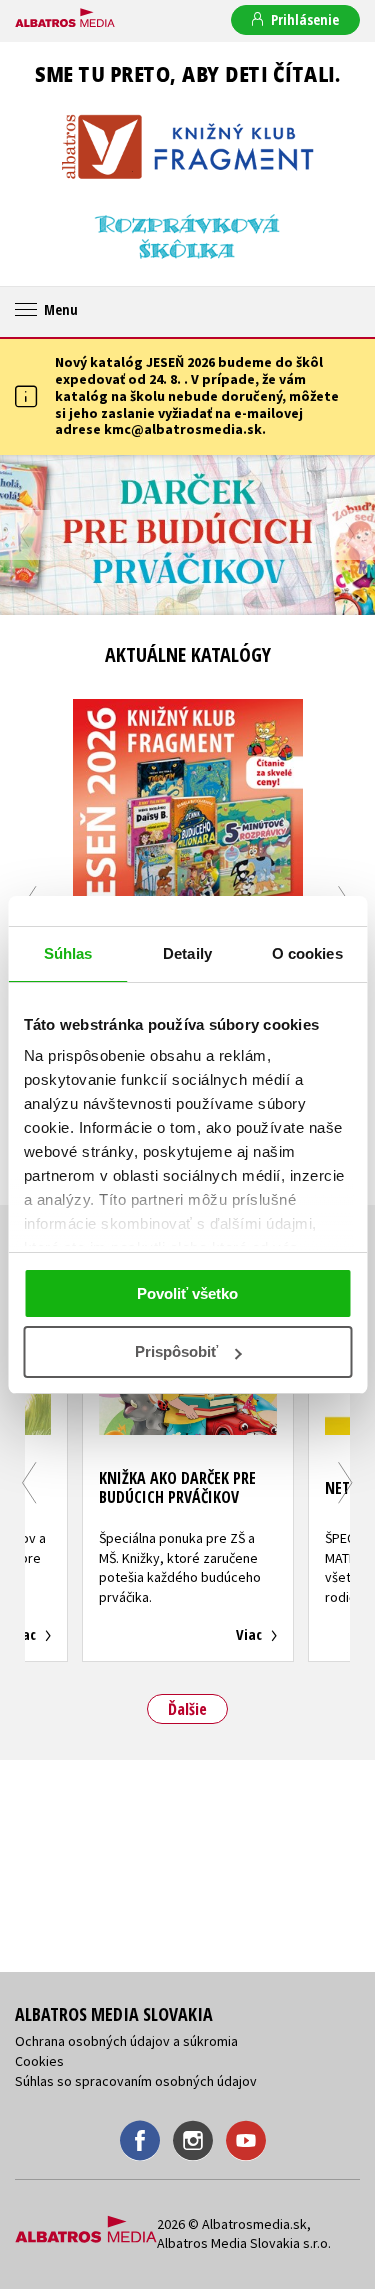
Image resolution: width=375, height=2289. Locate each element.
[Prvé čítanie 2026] (187, 535)
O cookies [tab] (307, 953)
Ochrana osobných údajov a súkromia (126, 2041)
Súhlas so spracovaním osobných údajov (136, 2081)
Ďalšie (187, 1709)
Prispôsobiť (176, 1351)
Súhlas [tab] (68, 953)
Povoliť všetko (187, 1293)
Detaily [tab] (187, 953)
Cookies (39, 2061)
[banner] (65, 19)
